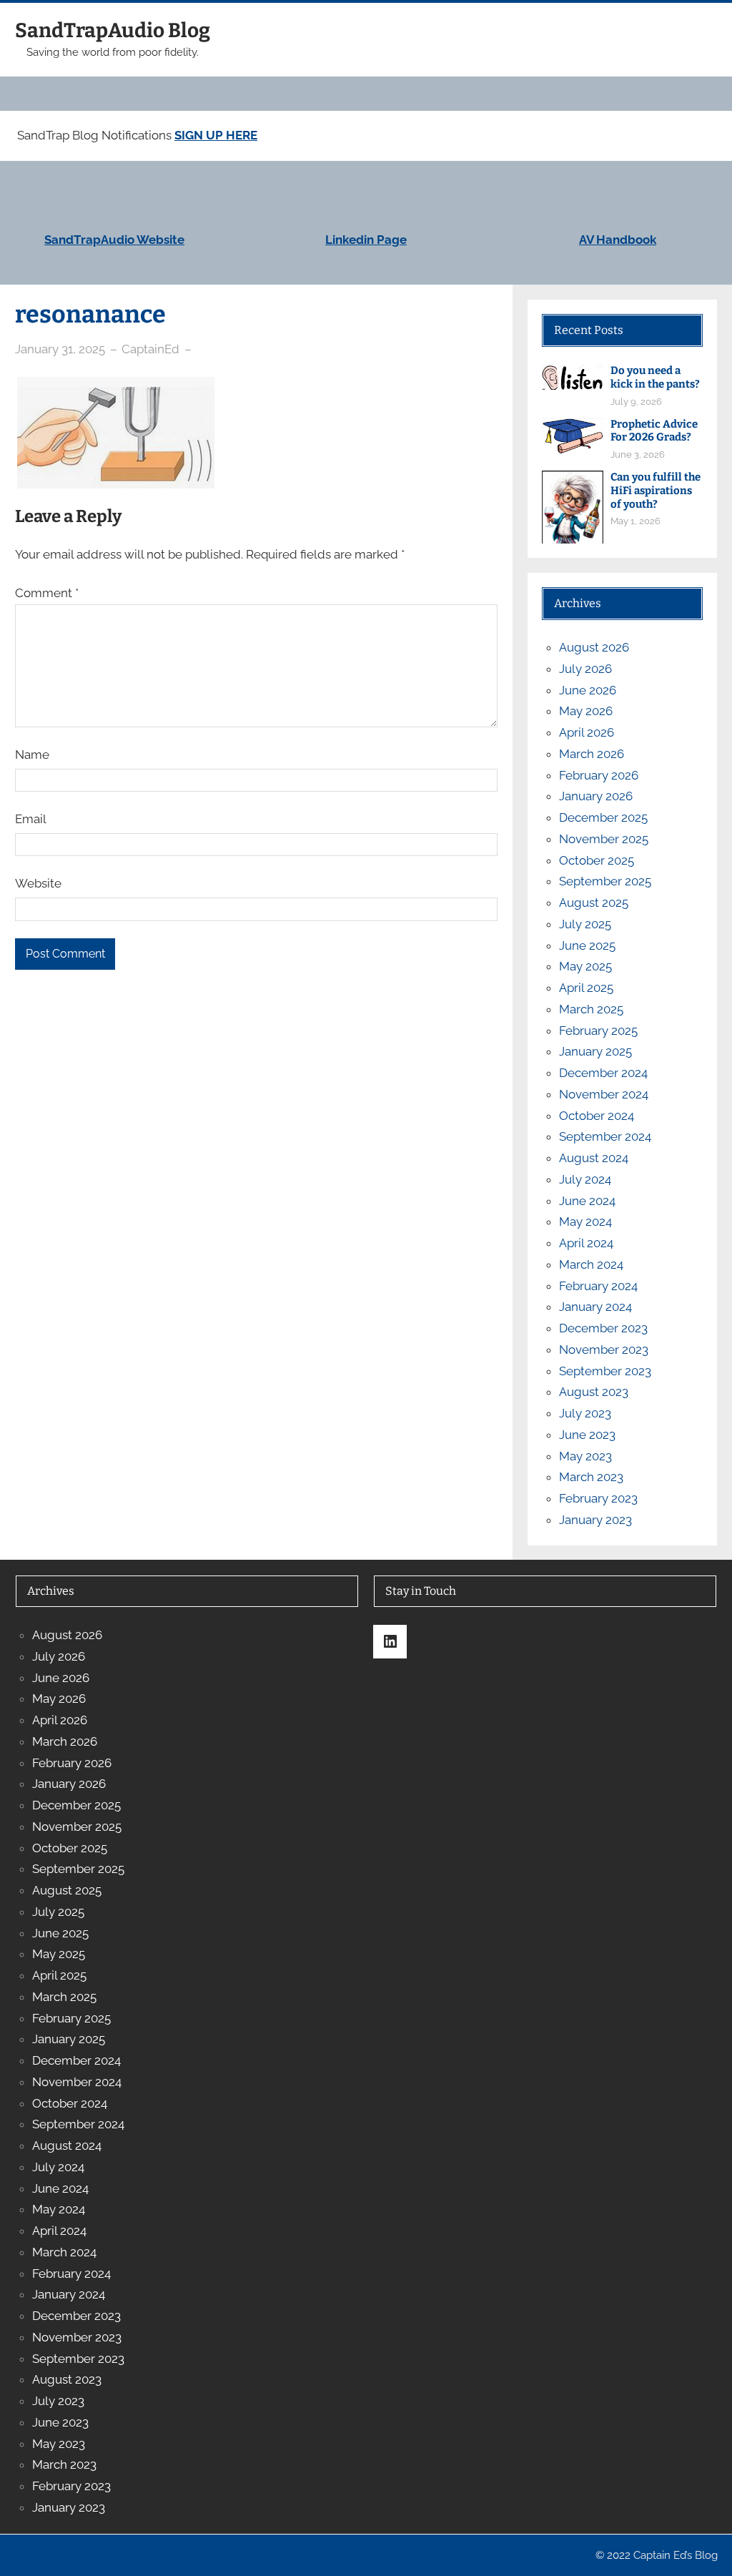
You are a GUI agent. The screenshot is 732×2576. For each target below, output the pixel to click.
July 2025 (585, 924)
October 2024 (597, 1116)
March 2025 (591, 1009)
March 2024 (591, 1264)
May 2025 (585, 966)
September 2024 (605, 1136)
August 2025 (594, 903)
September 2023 (605, 1371)
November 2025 (604, 839)
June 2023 (587, 1435)
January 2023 (595, 1520)
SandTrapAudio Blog (113, 30)
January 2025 (595, 1051)
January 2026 (596, 796)
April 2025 (586, 988)
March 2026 (592, 754)
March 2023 (591, 1477)
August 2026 (594, 647)
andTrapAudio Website (118, 240)
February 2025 (598, 1031)
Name (32, 754)
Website (38, 883)
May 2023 (585, 1456)
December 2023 (603, 1328)
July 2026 (585, 669)
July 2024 (585, 1179)
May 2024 (585, 1221)
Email (31, 819)
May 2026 (586, 711)
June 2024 (587, 1201)
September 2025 (605, 881)
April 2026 (587, 732)
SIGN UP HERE (216, 135)
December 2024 (603, 1073)
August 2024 (594, 1158)
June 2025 (587, 945)
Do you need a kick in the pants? (655, 377)
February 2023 (598, 1498)
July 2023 (585, 1413)
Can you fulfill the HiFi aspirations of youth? (656, 491)
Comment (47, 593)
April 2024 (586, 1243)
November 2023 (604, 1350)
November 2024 (604, 1094)
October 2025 (597, 860)
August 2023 (594, 1392)
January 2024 (595, 1307)
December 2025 (603, 817)
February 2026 (599, 775)
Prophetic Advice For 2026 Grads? (654, 431)
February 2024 (598, 1286)
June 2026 (588, 690)
